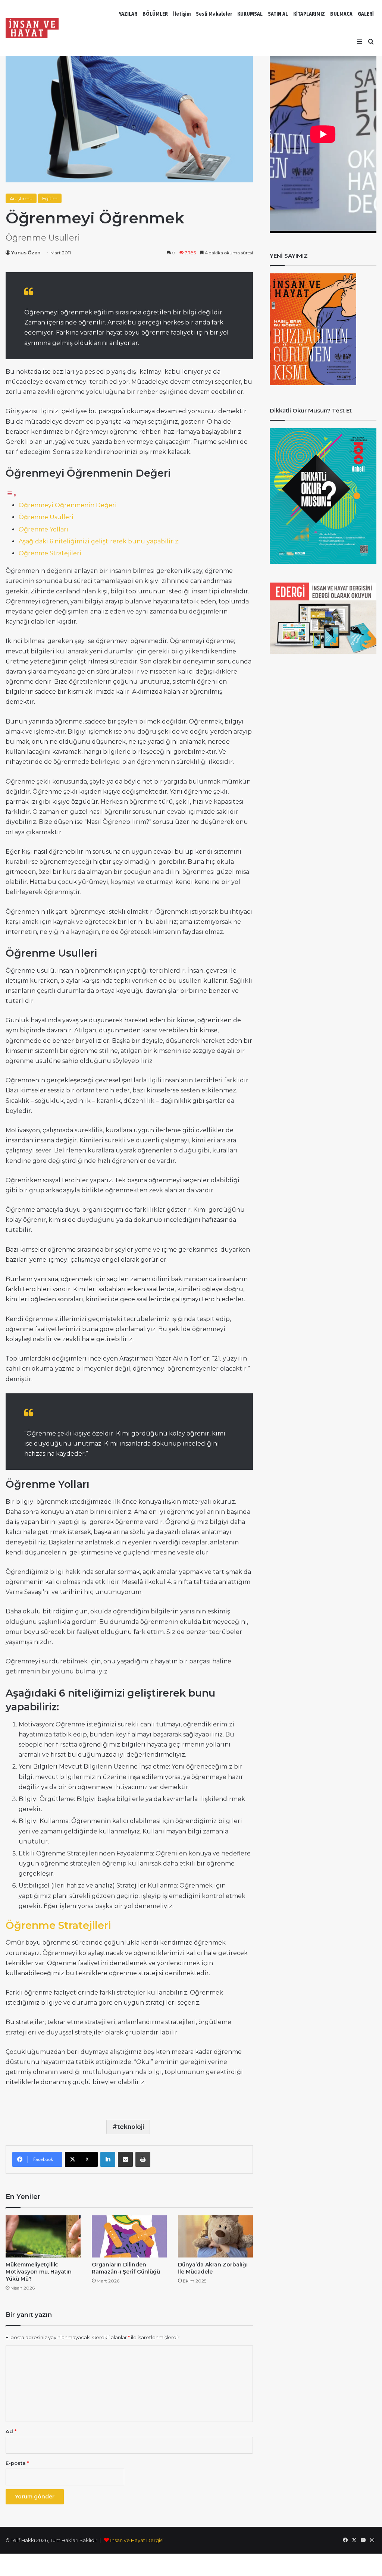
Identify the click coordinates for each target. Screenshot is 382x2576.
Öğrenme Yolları (43, 529)
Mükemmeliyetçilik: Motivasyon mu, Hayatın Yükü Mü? (39, 2272)
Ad (11, 2431)
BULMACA (341, 14)
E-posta (17, 2463)
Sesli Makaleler (214, 14)
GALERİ (366, 14)
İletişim (182, 14)
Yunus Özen (26, 253)
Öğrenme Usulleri (46, 517)
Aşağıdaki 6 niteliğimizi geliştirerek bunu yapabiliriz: (99, 541)
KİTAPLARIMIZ (309, 14)
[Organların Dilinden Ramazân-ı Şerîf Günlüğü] (129, 2236)
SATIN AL (278, 14)
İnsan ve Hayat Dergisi (137, 2540)
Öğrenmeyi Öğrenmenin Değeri (68, 505)
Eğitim (50, 198)
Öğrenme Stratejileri (50, 553)
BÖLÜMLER (155, 14)
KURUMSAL (250, 14)
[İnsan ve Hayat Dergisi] (34, 28)
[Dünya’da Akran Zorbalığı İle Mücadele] (215, 2236)
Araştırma (21, 198)
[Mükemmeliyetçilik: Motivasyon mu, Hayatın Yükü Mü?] (43, 2236)
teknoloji (131, 2127)
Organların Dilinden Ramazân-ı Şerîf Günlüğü (126, 2268)
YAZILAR (128, 14)
